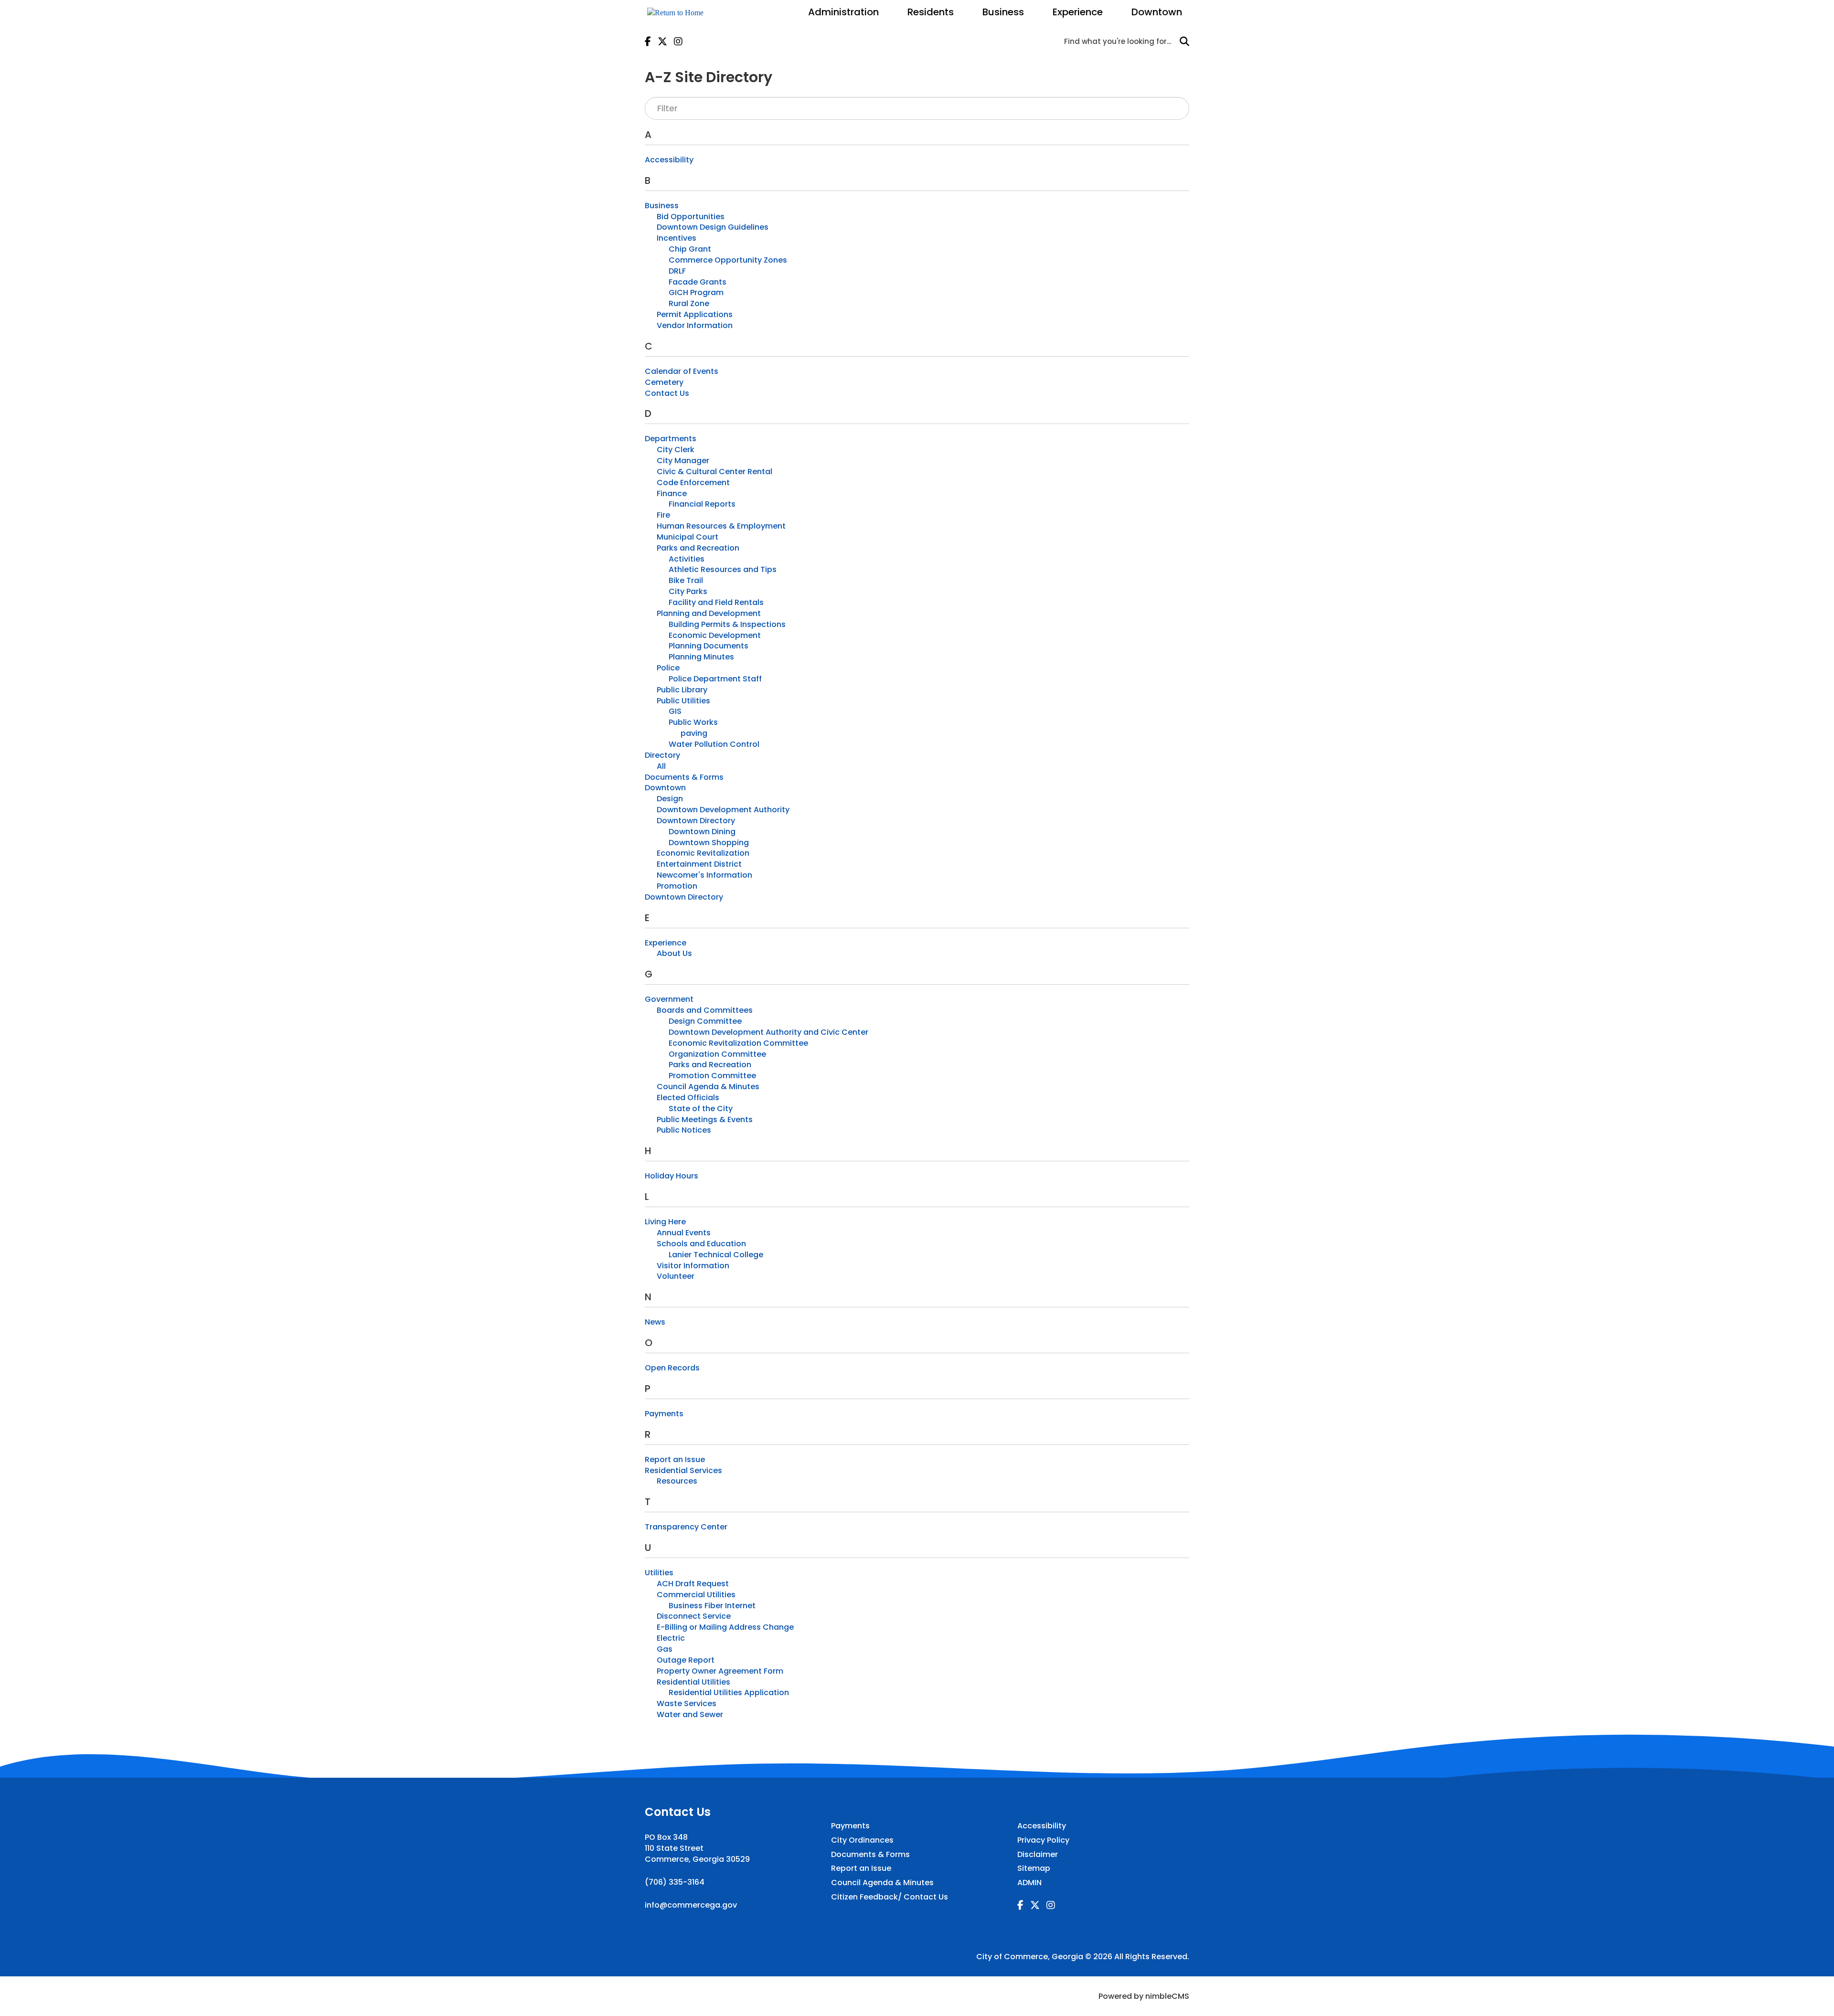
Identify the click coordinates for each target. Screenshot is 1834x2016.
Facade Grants (698, 282)
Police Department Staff (715, 679)
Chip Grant (690, 249)
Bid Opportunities (691, 217)
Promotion (677, 886)
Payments (664, 1414)
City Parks (688, 591)
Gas (665, 1649)
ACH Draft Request (693, 1584)
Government (669, 999)
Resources (677, 1481)
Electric (671, 1638)
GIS (675, 711)
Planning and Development (709, 613)
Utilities (659, 1573)
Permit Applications (695, 314)
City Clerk (676, 450)
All (661, 766)
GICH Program (696, 292)
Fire (663, 515)
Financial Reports (702, 504)
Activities (687, 559)
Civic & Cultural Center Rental (714, 472)
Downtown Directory (696, 821)
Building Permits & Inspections (727, 624)
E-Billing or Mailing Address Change (725, 1627)
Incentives (677, 238)
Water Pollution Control (714, 744)
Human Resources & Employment (721, 526)
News (655, 1322)
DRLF (677, 271)
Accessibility (669, 160)
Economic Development (715, 635)
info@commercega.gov (691, 1905)
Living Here (665, 1222)
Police (668, 668)
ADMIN (1029, 1883)
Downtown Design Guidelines (713, 227)
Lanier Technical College (716, 1255)
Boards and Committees (705, 1010)
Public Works (693, 722)
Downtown (1157, 12)
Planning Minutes (701, 657)
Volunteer (676, 1276)
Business (1003, 12)
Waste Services (687, 1703)
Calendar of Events (682, 371)
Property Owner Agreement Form (720, 1671)
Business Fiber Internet (712, 1606)
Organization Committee (717, 1054)
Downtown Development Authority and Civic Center (768, 1032)
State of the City (701, 1109)
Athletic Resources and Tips (723, 569)
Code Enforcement (693, 483)
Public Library (682, 690)
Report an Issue (675, 1459)
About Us (674, 953)
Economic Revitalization (703, 853)
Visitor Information (693, 1266)
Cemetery (664, 382)
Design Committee (705, 1021)
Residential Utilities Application (729, 1692)
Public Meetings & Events (705, 1119)
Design (670, 799)
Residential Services (683, 1470)
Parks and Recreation (698, 548)
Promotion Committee (712, 1076)
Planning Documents (709, 646)
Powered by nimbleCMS (1144, 1996)
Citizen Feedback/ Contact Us (890, 1897)
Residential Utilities (693, 1682)
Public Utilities (683, 701)
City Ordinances (862, 1840)
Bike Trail (686, 580)
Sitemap (1034, 1868)
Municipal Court (688, 537)
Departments (671, 439)
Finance (672, 493)
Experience (1078, 12)
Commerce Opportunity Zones (728, 260)
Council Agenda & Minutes (708, 1087)
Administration (843, 12)
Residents (931, 12)
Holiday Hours (672, 1176)
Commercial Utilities (696, 1595)
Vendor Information (695, 325)
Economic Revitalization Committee (738, 1043)
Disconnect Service (694, 1616)
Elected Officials (688, 1098)
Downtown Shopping (709, 843)
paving (694, 733)
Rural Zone (689, 303)
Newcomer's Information (704, 875)
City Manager (683, 461)
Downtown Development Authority (723, 810)
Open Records (672, 1368)
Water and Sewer (690, 1714)
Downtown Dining (702, 832)
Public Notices (684, 1130)
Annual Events (684, 1233)
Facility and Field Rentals (716, 602)
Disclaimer (1038, 1855)
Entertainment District (699, 864)
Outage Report (686, 1660)
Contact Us (667, 393)
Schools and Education (701, 1244)
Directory (662, 755)
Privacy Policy (1043, 1840)
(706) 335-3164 (675, 1882)
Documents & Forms (684, 777)
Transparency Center (686, 1527)
